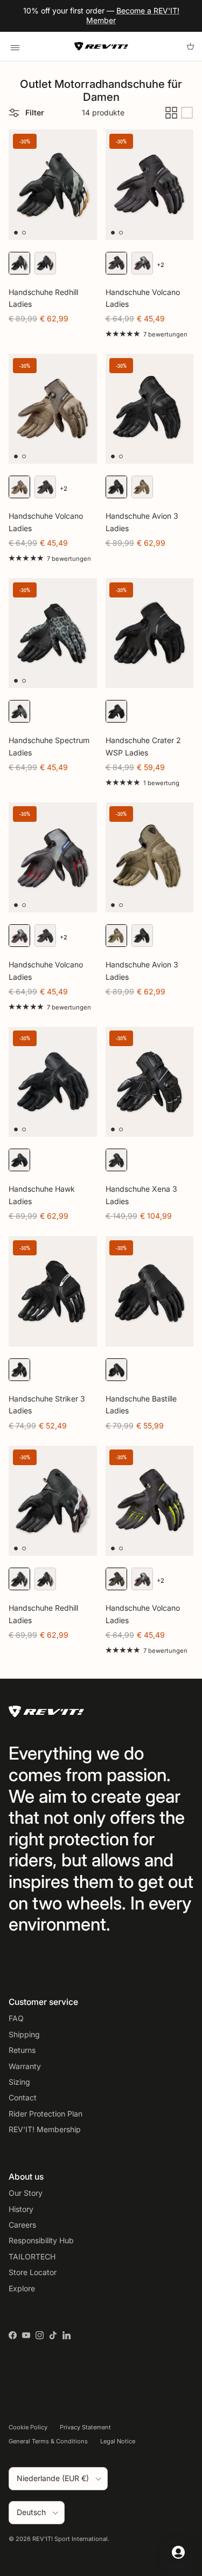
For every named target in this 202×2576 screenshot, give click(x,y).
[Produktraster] (171, 113)
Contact (23, 2097)
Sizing (19, 2082)
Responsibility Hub (41, 2240)
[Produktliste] (187, 113)
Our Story (26, 2193)
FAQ (16, 2018)
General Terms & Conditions (48, 2441)
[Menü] (15, 46)
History (21, 2209)
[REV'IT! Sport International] (101, 46)
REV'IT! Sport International (70, 2539)
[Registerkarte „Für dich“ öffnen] (178, 2552)
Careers (22, 2225)
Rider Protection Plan (46, 2114)
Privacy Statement (85, 2427)
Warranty (25, 2066)
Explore (22, 2288)
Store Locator (33, 2272)
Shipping (24, 2034)
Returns (22, 2050)
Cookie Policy (28, 2427)
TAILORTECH (32, 2256)
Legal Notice (118, 2441)
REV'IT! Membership (45, 2129)
